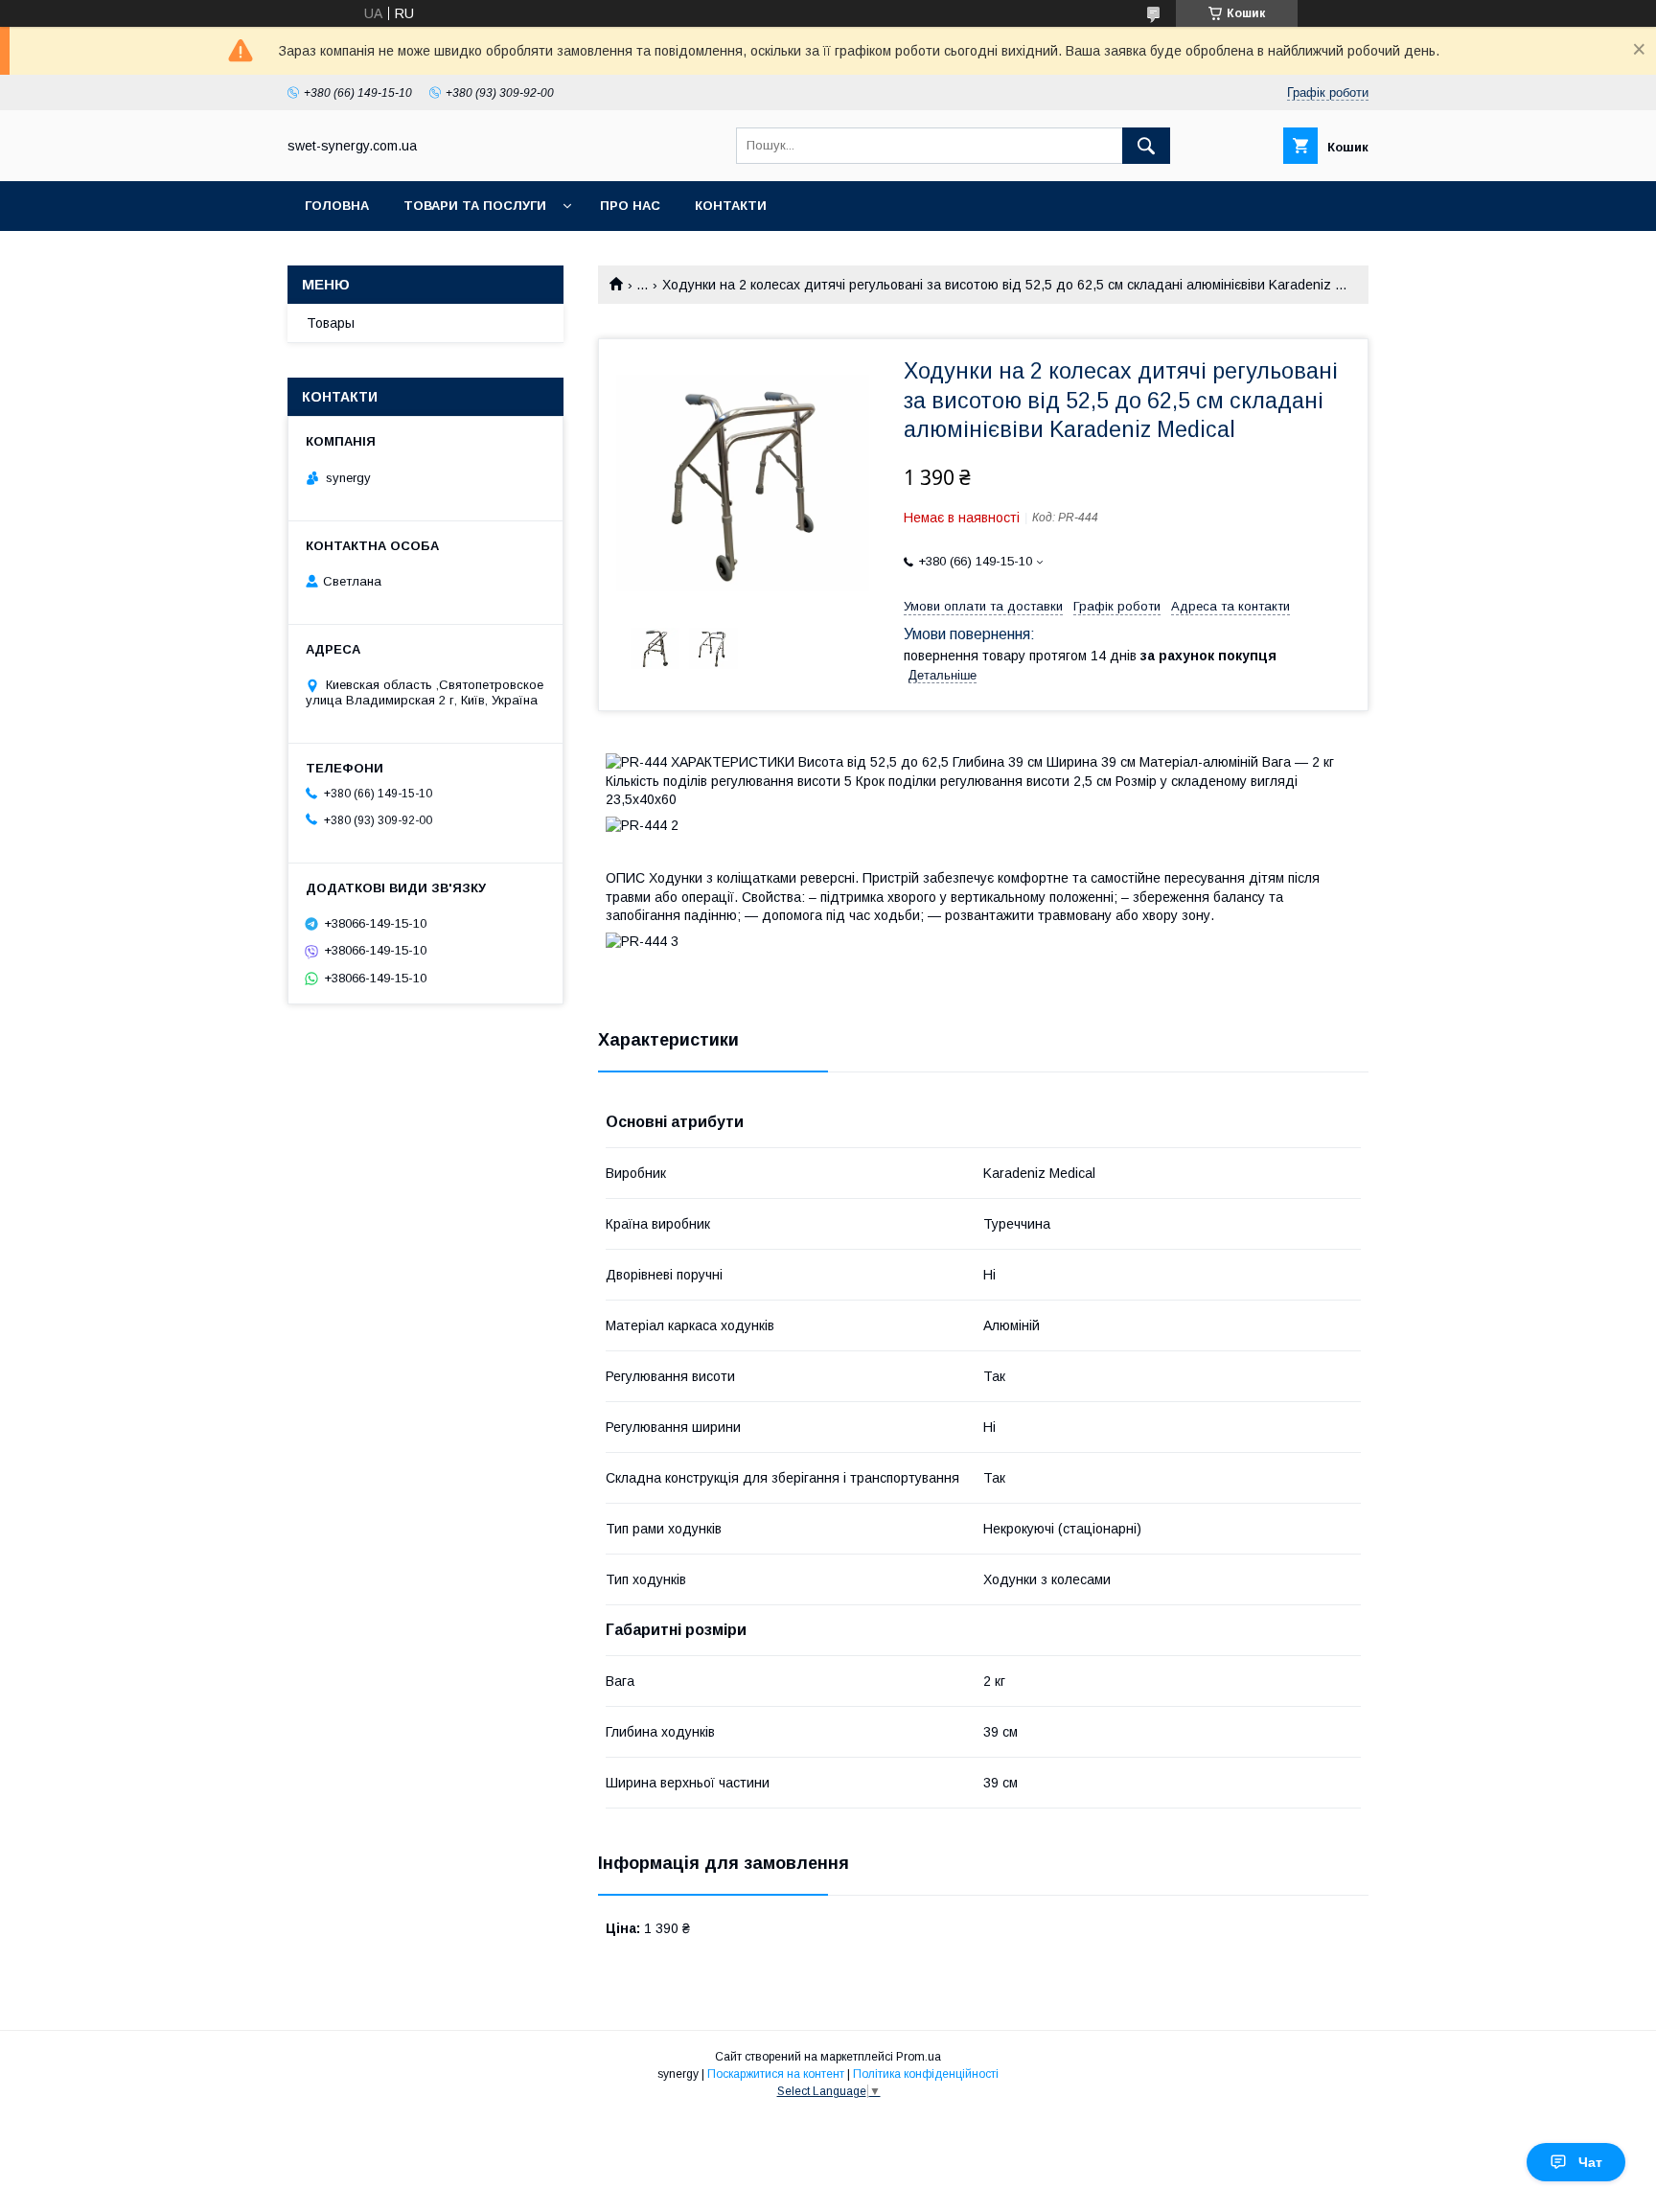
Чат (1590, 2162)
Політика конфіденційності (926, 2074)
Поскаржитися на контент (776, 2074)
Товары (331, 323)
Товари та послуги (475, 206)
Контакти (731, 206)
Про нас (630, 206)
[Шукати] (1146, 146)
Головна (337, 206)
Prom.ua (919, 2057)
